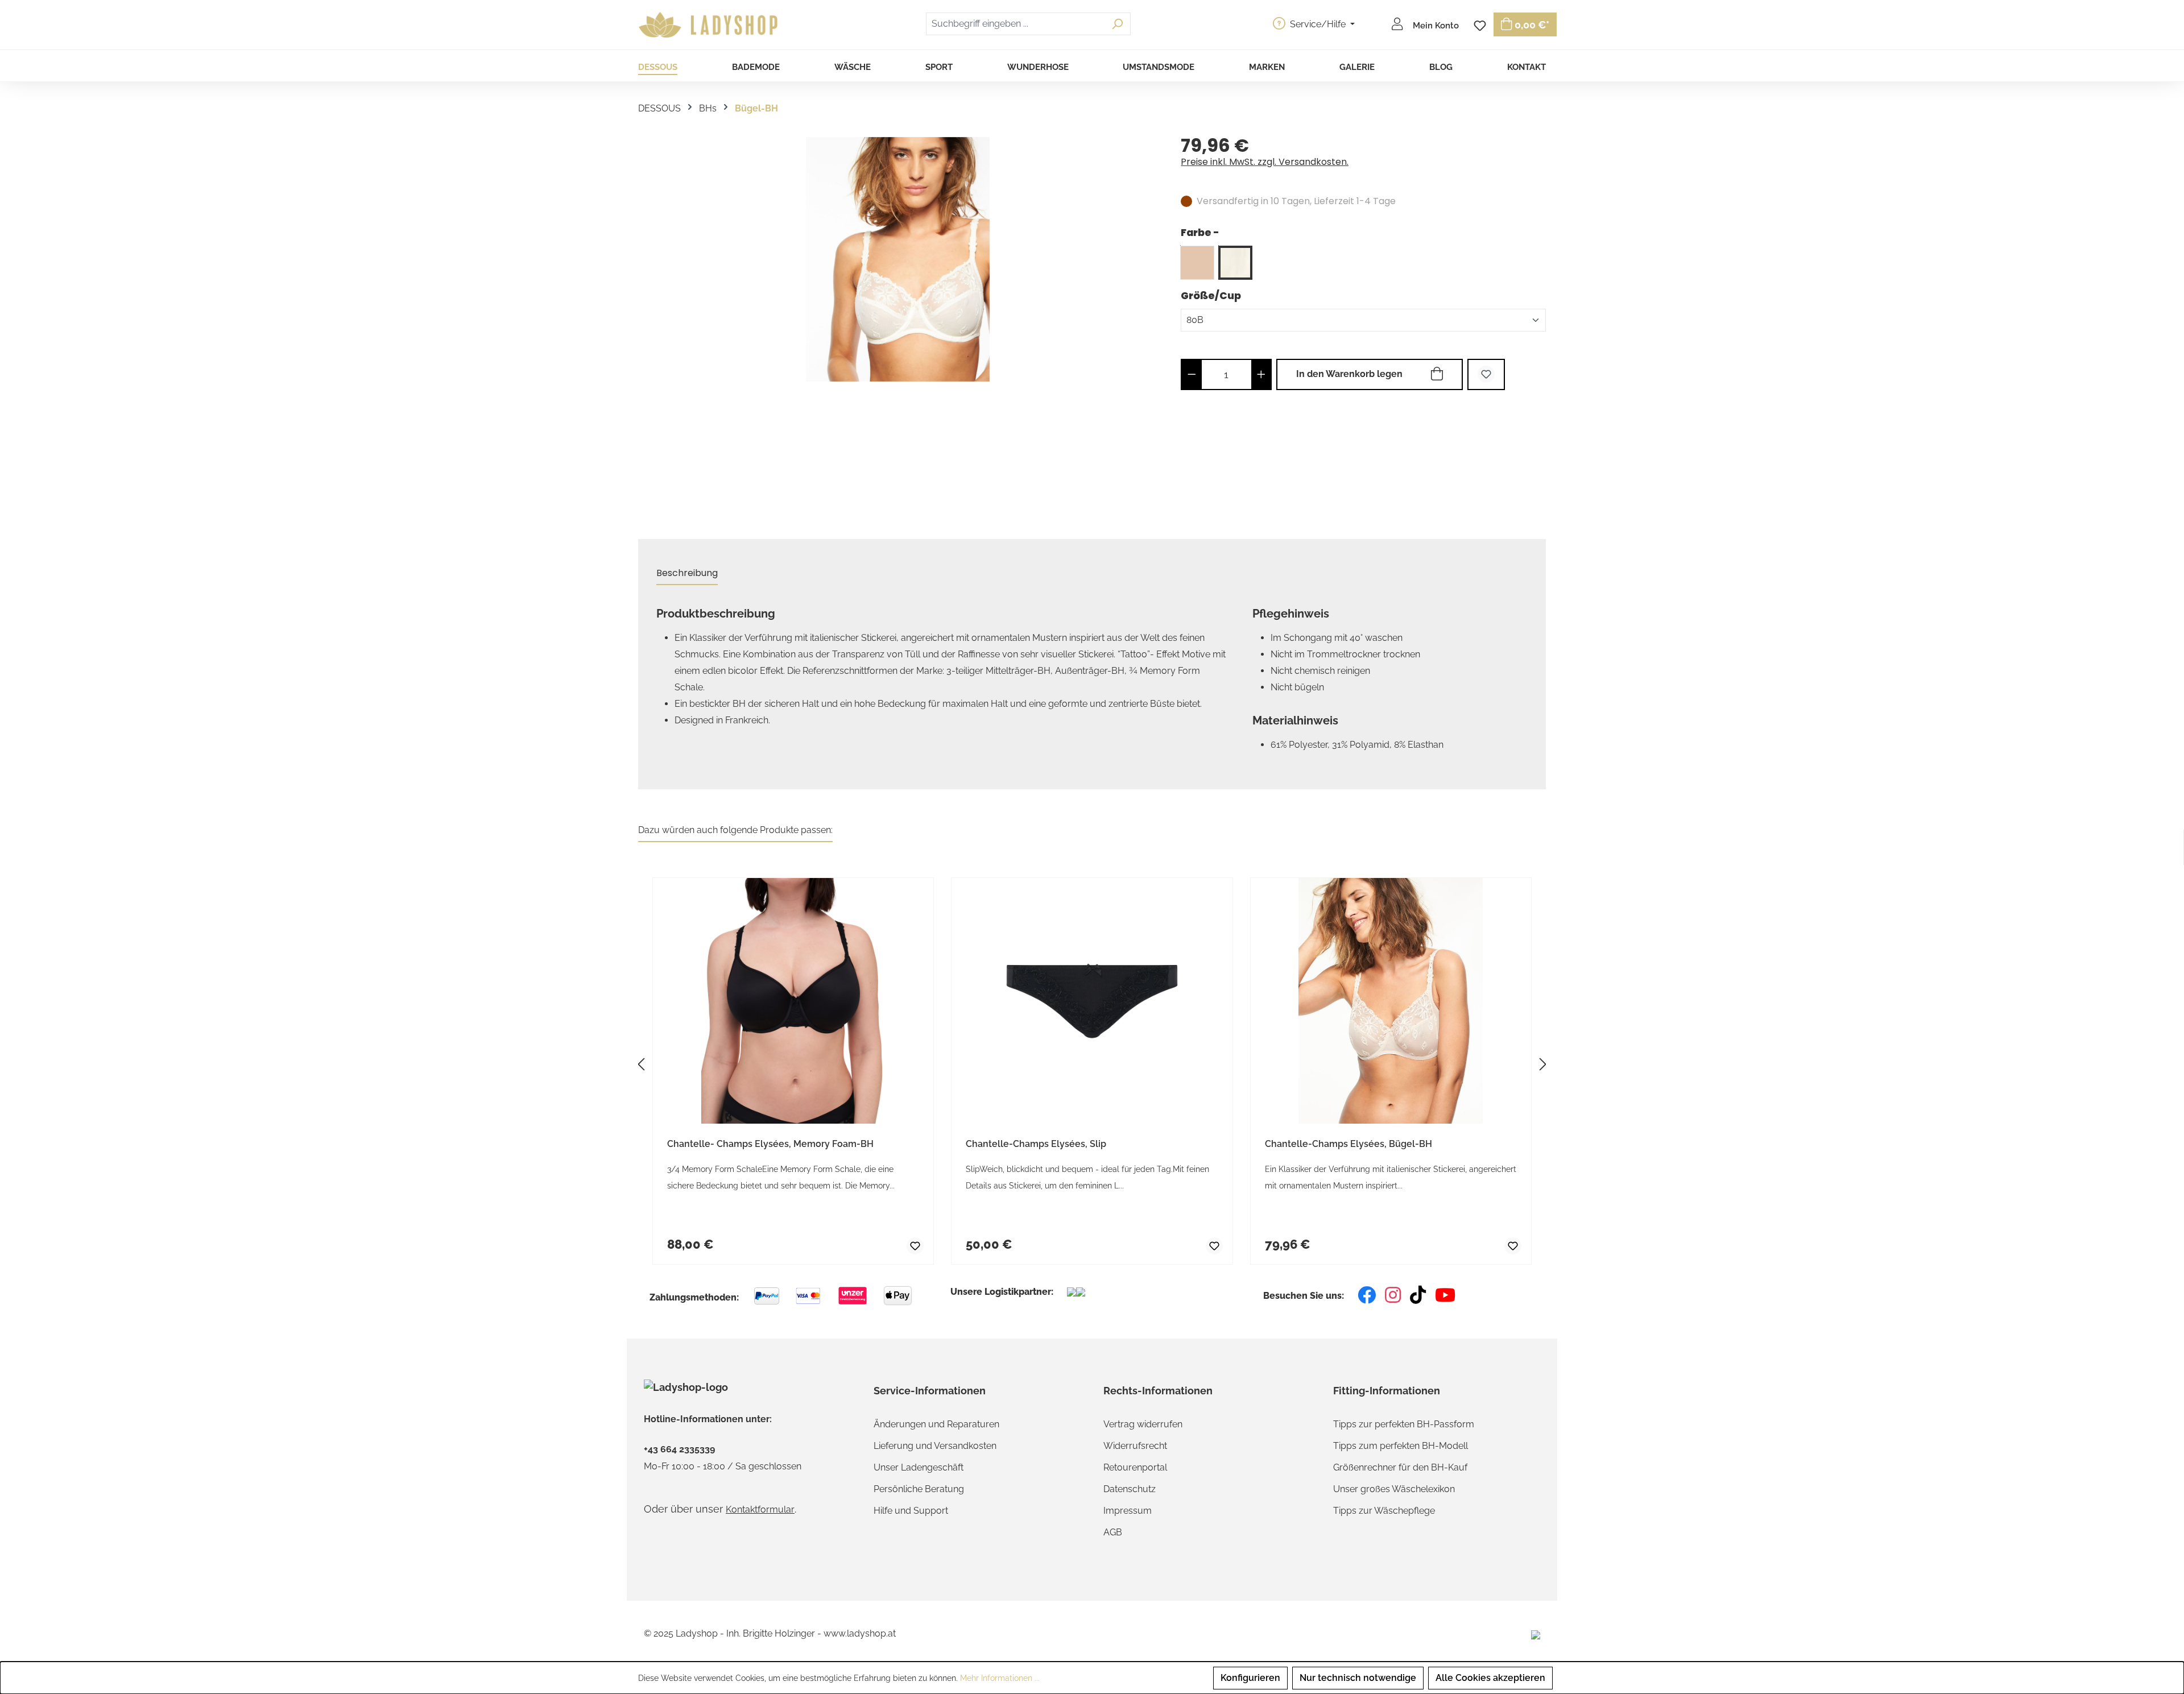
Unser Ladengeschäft (919, 1467)
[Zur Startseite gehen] (710, 25)
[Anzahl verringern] (1192, 374)
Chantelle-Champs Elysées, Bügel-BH (1349, 1144)
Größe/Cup (1211, 295)
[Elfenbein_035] (1235, 263)
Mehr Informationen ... (1000, 1678)
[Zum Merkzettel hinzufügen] (1486, 374)
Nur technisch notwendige (1358, 1678)
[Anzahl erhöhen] (1261, 374)
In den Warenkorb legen (1349, 374)
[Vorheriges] (641, 1064)
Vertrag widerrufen (1143, 1424)
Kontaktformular (760, 1509)
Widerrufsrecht (1135, 1446)
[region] (898, 323)
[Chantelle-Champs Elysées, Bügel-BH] (898, 259)
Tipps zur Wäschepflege (1384, 1511)
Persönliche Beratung (919, 1489)
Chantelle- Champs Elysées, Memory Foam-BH (770, 1144)
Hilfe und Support (911, 1511)
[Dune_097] (1197, 263)
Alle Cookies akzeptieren (1490, 1678)
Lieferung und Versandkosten (935, 1446)
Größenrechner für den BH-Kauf (1400, 1467)
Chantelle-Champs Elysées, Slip (1036, 1144)
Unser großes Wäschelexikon (1394, 1489)
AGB (1113, 1532)
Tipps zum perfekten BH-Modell (1401, 1446)
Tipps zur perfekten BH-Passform (1404, 1424)
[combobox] (1015, 24)
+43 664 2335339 (679, 1449)
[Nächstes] (1543, 1064)
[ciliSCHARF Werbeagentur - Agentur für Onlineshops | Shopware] (1536, 1634)
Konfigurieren (1250, 1678)
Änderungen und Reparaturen (936, 1424)
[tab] (687, 573)
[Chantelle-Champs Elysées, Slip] (1092, 1001)
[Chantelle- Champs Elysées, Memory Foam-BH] (793, 1001)
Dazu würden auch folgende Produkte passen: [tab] (735, 830)
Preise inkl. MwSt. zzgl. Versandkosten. (1265, 162)
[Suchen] (1117, 24)
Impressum (1128, 1511)
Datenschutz (1130, 1489)
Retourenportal (1135, 1467)
